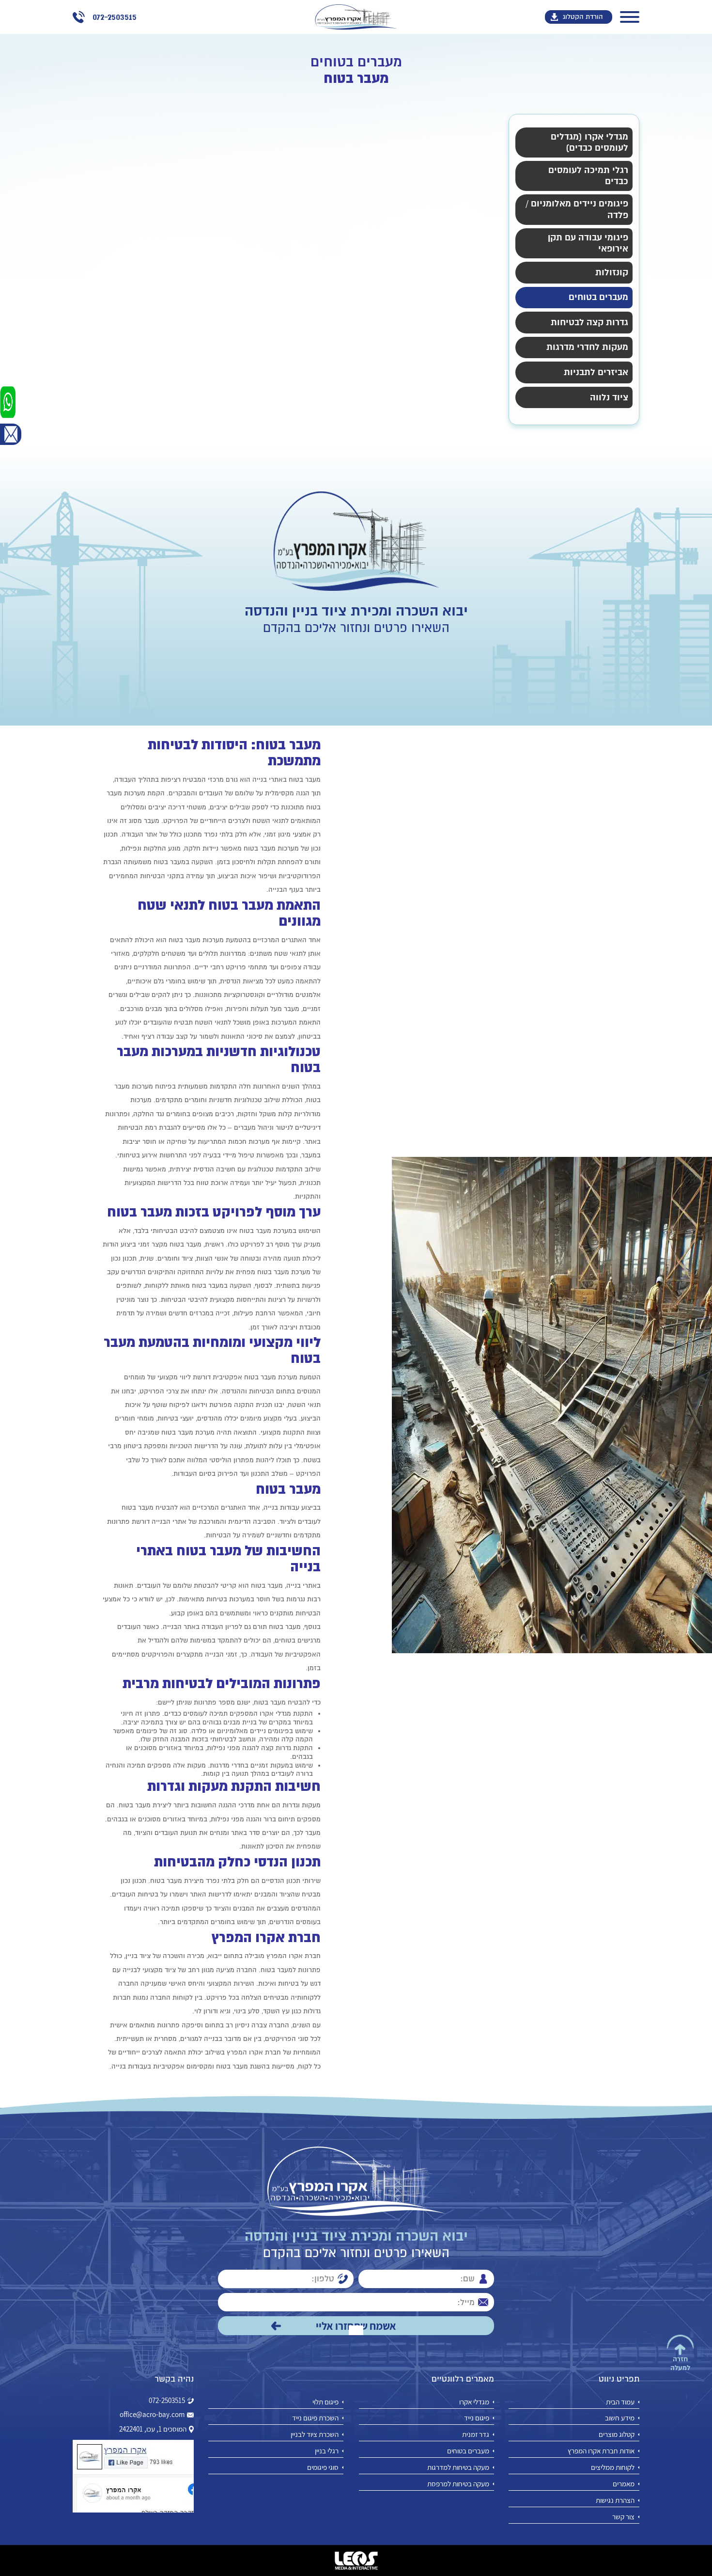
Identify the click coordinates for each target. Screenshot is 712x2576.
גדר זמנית (476, 2434)
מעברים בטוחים (598, 297)
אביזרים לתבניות (596, 372)
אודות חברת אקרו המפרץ (601, 2451)
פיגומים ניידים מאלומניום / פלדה (577, 209)
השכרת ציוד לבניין (315, 2434)
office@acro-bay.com (152, 2415)
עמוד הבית (620, 2402)
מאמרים (624, 2484)
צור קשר (623, 2517)
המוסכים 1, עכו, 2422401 (153, 2429)
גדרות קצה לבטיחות (589, 323)
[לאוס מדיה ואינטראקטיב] (356, 2560)
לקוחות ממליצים (613, 2467)
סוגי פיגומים (323, 2467)
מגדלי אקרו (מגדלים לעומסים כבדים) (589, 142)
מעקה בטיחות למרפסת (458, 2484)
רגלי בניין (327, 2451)
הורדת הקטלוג (583, 17)
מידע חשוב (620, 2418)
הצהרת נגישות (615, 2500)
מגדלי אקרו (474, 2402)
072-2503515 (167, 2401)
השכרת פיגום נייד (315, 2418)
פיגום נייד (477, 2418)
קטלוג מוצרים (617, 2434)
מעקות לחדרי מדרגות (587, 347)
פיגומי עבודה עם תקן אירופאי (588, 243)
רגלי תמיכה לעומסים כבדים (588, 176)
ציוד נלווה (609, 398)
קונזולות (612, 273)
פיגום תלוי (325, 2402)
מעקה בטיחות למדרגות (458, 2467)
